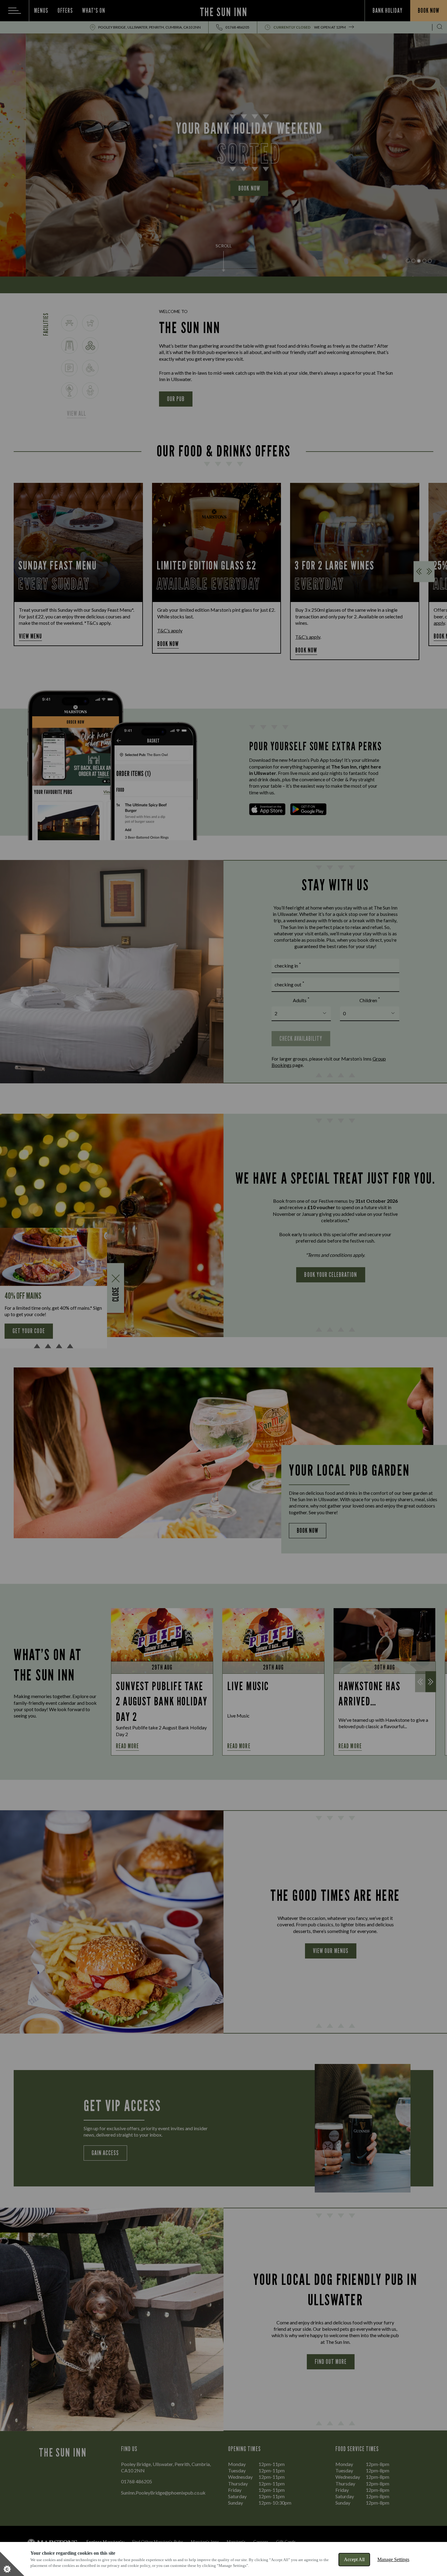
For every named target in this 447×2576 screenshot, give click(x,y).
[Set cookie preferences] (12, 2564)
